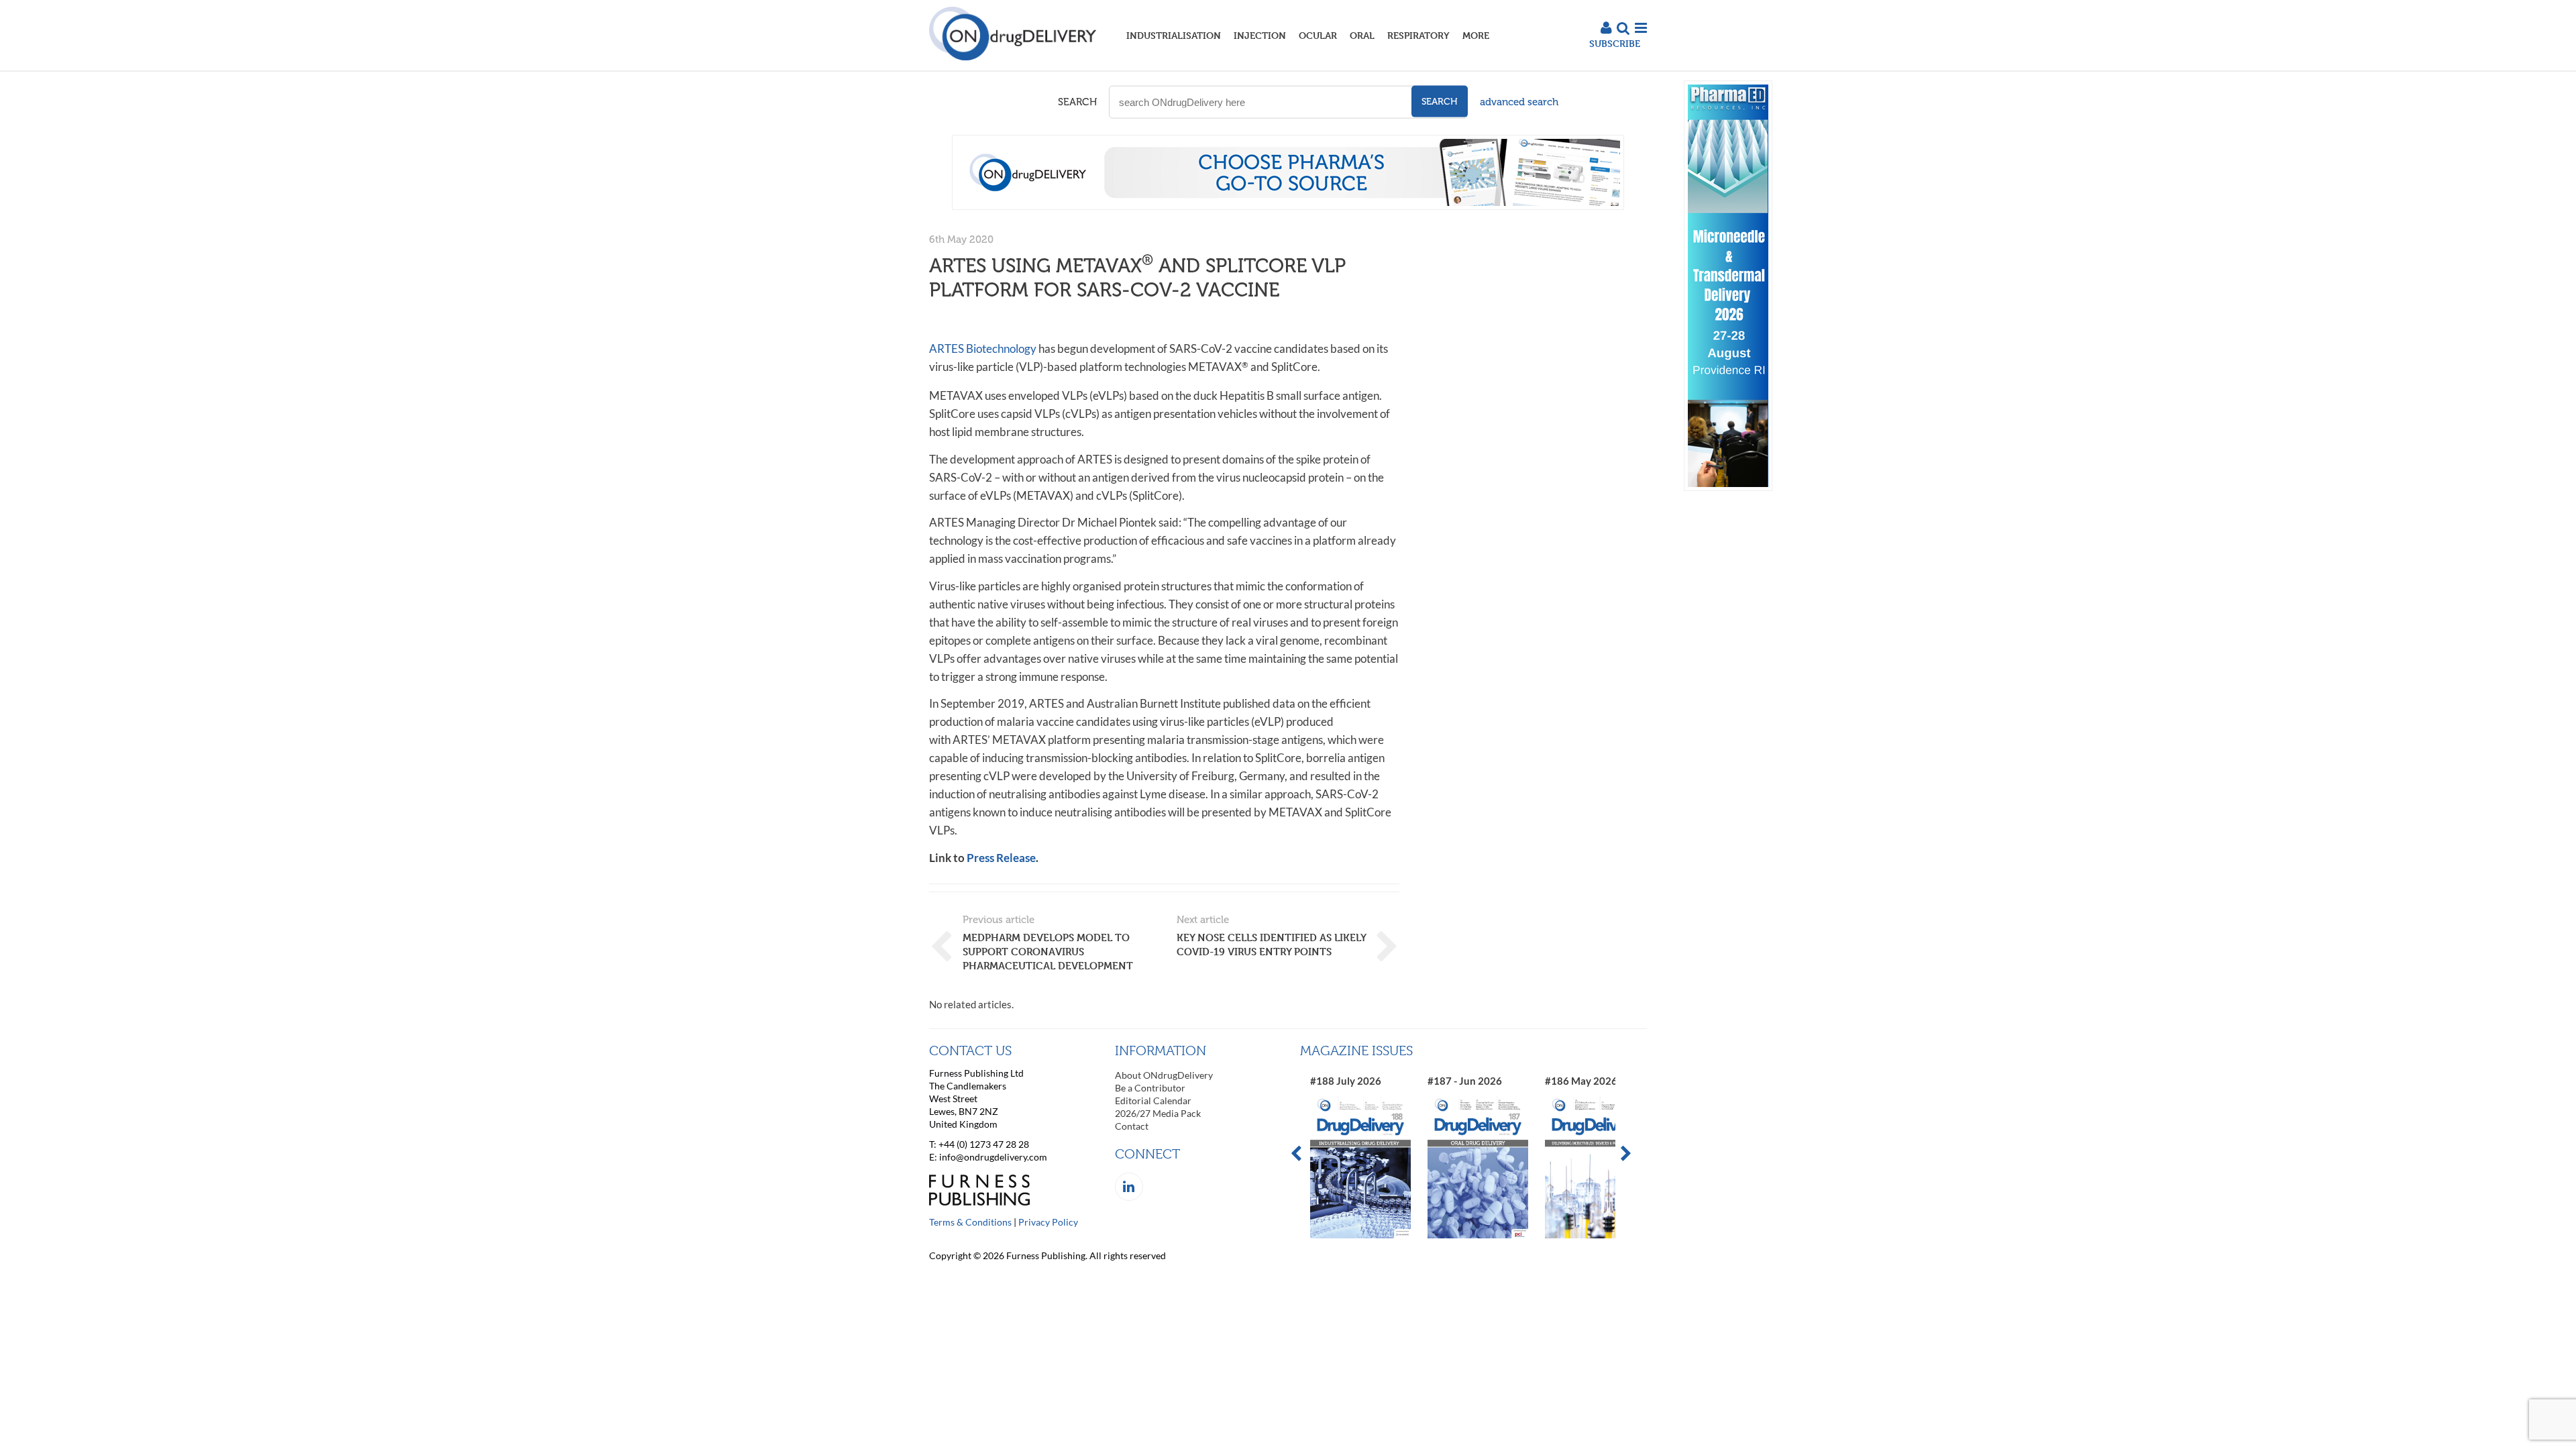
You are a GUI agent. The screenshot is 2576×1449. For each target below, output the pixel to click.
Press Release (1001, 858)
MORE (1476, 35)
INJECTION (1260, 35)
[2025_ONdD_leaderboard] (1288, 206)
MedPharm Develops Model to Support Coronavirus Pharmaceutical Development (1048, 952)
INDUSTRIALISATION (1174, 35)
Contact (1132, 1126)
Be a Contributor (1150, 1088)
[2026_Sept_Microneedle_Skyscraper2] (1728, 487)
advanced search (1519, 102)
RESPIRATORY (1418, 35)
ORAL (1362, 35)
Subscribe (1615, 43)
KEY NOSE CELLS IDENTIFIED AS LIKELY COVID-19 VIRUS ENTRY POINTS (1271, 945)
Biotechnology (983, 348)
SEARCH (1077, 102)
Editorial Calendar (1153, 1101)
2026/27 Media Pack (1158, 1113)
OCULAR (1318, 35)
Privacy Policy (1048, 1222)
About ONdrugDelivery (1164, 1075)
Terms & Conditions (970, 1222)
